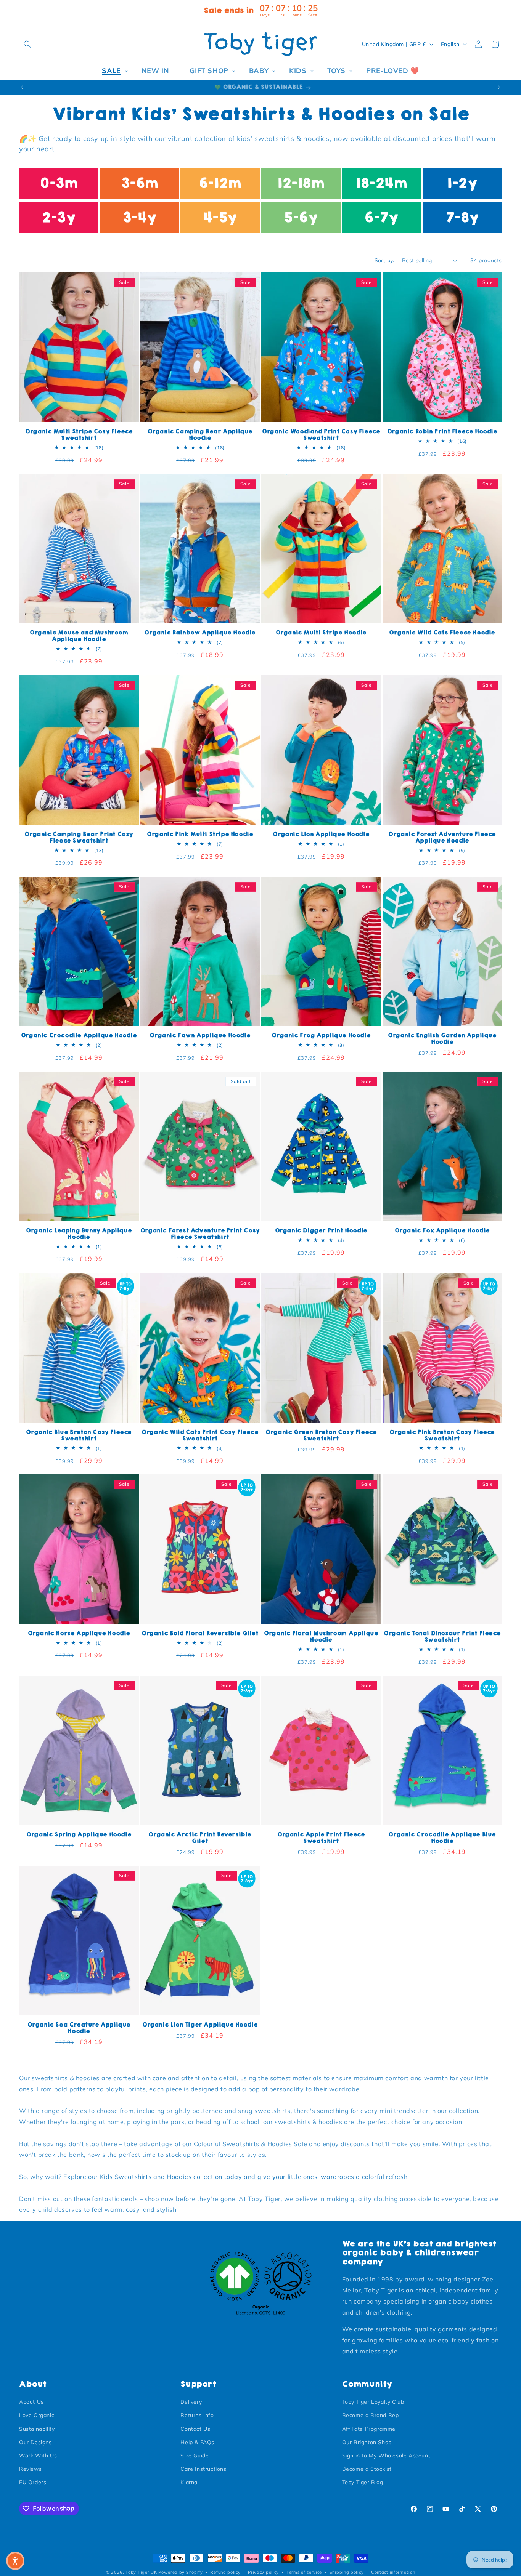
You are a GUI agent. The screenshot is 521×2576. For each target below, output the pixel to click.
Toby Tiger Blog (363, 2482)
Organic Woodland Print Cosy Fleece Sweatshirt (321, 435)
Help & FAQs (197, 2442)
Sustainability (37, 2429)
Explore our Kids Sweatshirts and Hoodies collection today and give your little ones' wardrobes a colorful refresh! (236, 2177)
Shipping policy (347, 2572)
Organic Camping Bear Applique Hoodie (200, 435)
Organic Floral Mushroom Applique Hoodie (321, 1637)
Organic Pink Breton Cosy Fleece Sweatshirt (442, 1435)
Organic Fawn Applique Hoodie (200, 1036)
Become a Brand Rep (371, 2415)
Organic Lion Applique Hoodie (321, 834)
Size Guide (195, 2456)
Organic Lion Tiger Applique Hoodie (200, 2025)
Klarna (189, 2482)
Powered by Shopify (181, 2572)
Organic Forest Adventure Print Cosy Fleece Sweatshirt (200, 1234)
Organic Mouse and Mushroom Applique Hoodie (79, 636)
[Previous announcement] (22, 87)
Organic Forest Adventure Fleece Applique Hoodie (442, 838)
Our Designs (35, 2442)
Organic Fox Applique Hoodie (442, 1231)
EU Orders (33, 2482)
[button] (27, 44)
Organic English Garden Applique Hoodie (442, 1039)
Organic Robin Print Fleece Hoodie (442, 432)
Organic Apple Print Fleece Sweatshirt (321, 1838)
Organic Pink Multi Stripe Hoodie (200, 834)
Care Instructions (203, 2469)
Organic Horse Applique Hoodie (79, 1633)
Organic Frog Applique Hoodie (321, 1036)
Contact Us (195, 2429)
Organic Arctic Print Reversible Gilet (200, 1838)
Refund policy (225, 2572)
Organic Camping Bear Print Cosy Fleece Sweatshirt (79, 838)
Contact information (393, 2572)
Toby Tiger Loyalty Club (373, 2402)
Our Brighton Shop (367, 2442)
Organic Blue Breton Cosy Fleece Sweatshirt (79, 1435)
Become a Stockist (367, 2469)
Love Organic (37, 2415)
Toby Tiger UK (141, 2572)
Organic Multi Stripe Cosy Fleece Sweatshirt (79, 435)
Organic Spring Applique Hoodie (79, 1835)
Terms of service (304, 2572)
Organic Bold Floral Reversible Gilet (200, 1633)
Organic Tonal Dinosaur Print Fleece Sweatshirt (442, 1637)
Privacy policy (263, 2572)
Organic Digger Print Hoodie (321, 1231)
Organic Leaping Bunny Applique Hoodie (79, 1234)
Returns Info (197, 2415)
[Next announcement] (499, 87)
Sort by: (384, 260)
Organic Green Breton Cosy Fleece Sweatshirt (321, 1435)
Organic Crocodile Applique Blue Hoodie (442, 1838)
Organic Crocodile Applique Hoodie (79, 1036)
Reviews (30, 2469)
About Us (31, 2402)
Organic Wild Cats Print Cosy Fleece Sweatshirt (200, 1435)
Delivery (191, 2402)
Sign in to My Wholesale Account (386, 2456)
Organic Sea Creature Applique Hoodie (79, 2028)
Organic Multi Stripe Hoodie (321, 633)
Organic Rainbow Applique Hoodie (200, 633)
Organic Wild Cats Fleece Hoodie (442, 633)
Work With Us (38, 2456)
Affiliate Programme (369, 2429)
